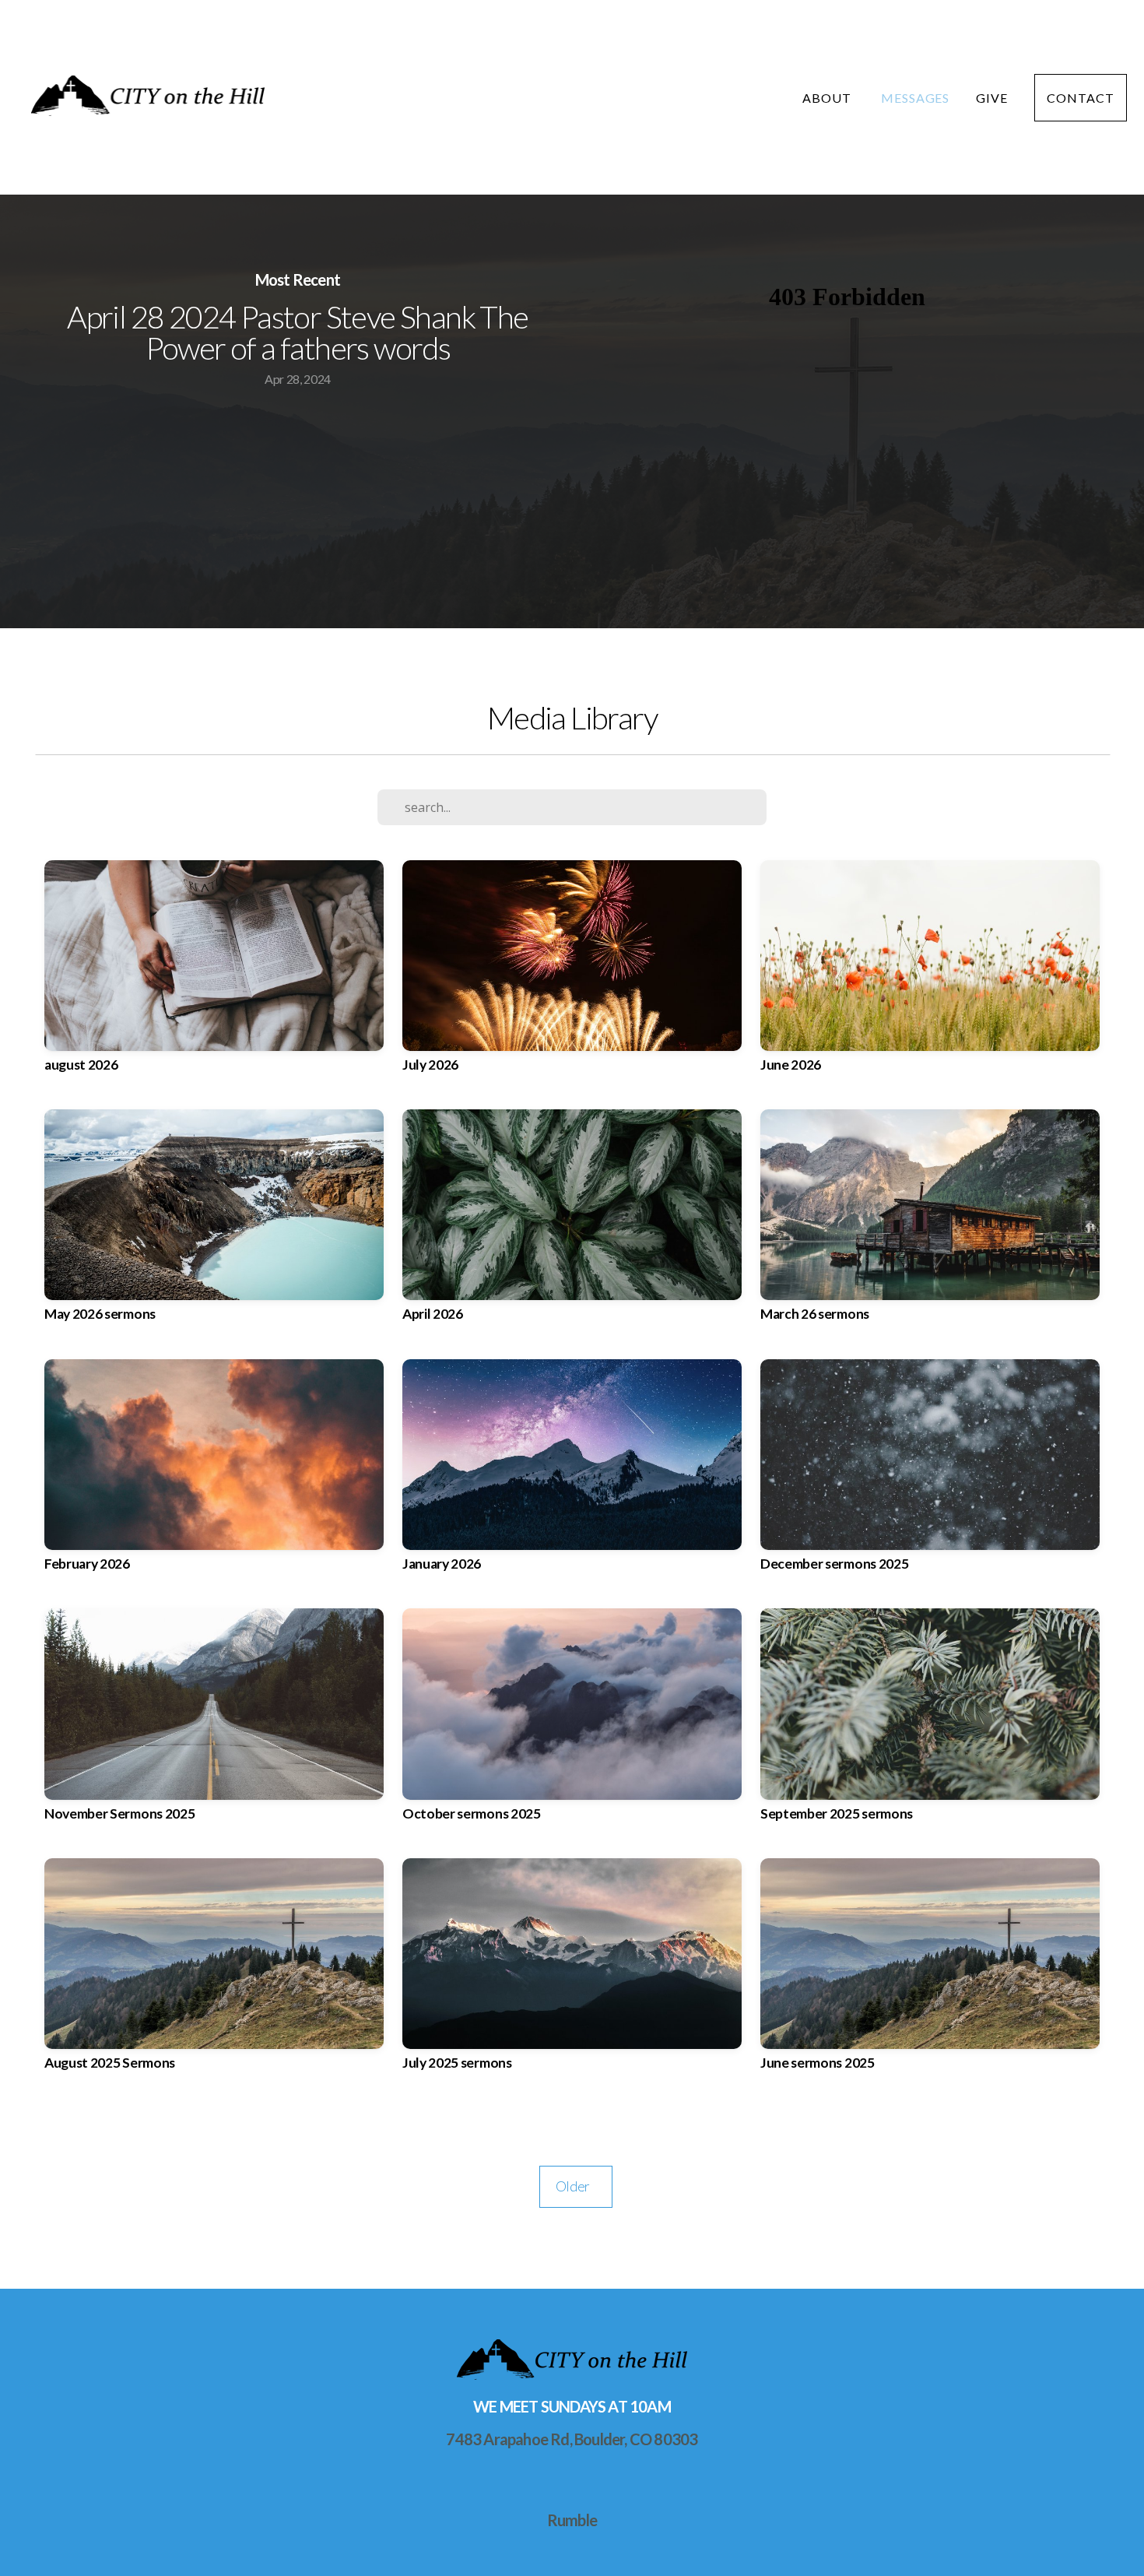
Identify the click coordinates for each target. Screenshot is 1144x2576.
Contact (1081, 98)
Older (576, 2186)
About (828, 98)
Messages (916, 98)
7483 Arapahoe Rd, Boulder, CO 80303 (572, 2439)
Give (992, 98)
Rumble (572, 2520)
